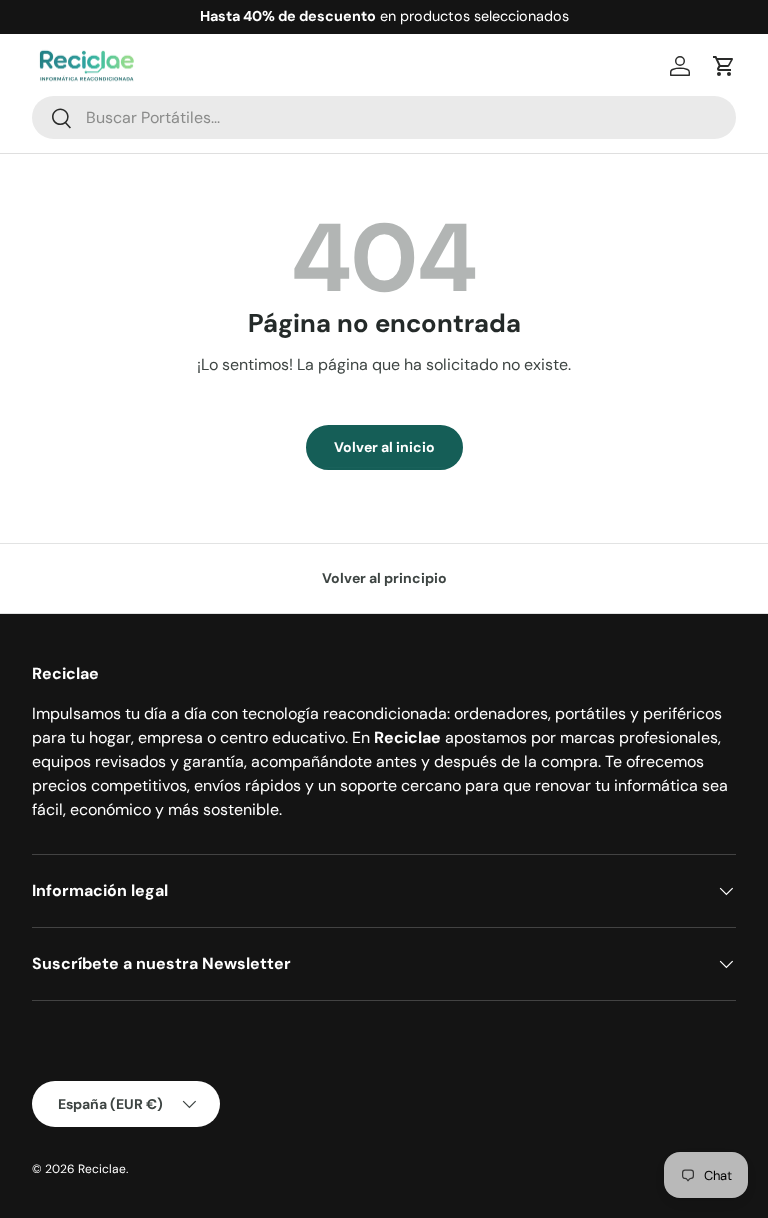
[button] (724, 66)
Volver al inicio (384, 447)
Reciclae (102, 1169)
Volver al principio (384, 578)
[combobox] (384, 117)
